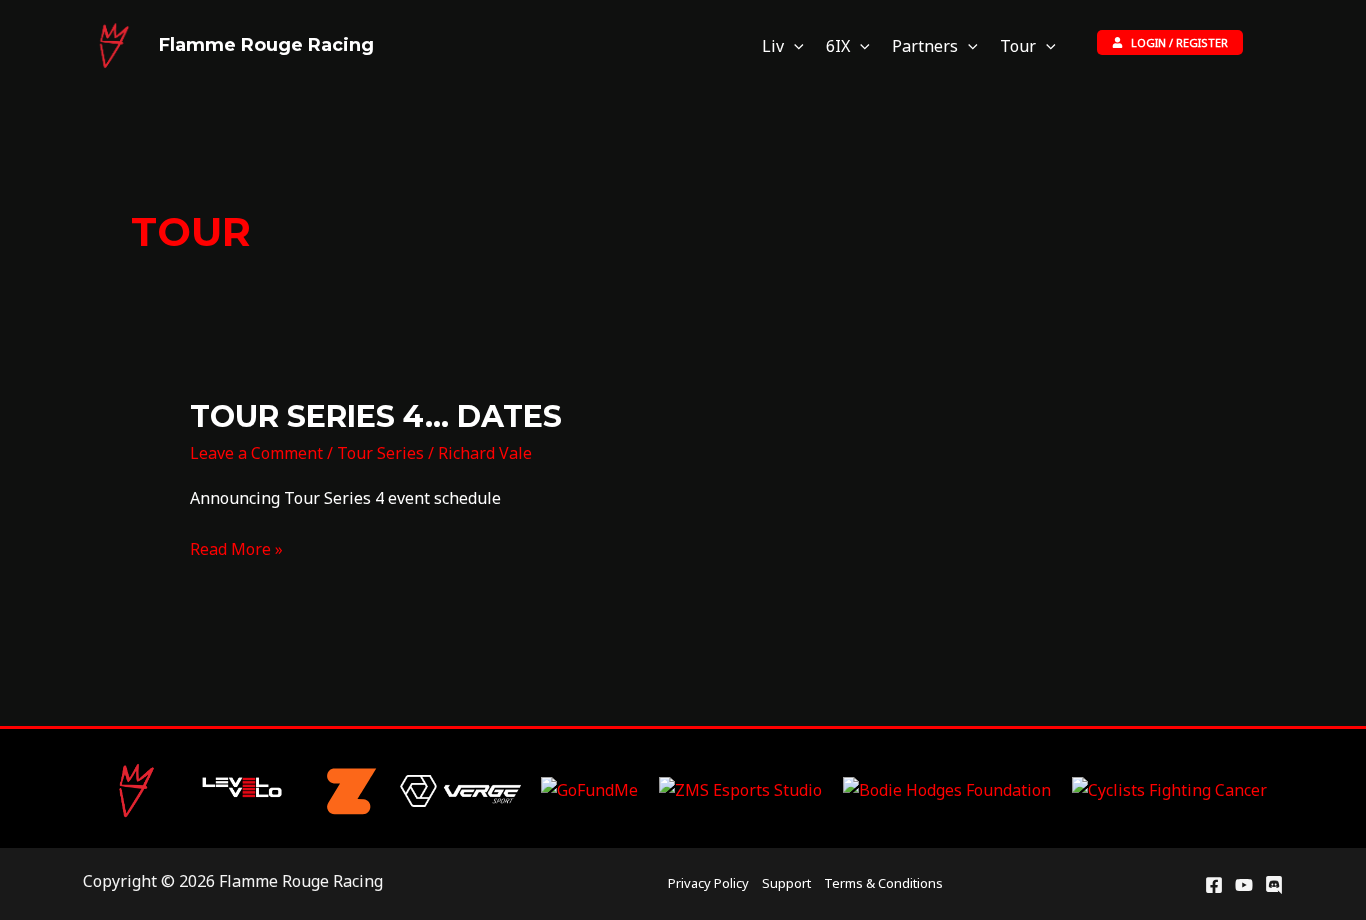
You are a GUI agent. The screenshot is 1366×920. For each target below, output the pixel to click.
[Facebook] (1214, 885)
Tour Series (380, 453)
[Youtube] (1244, 885)
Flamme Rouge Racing (266, 45)
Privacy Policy (708, 883)
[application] (794, 46)
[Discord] (1274, 885)
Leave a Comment (256, 453)
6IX (838, 46)
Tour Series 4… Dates (376, 416)
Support (786, 883)
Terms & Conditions (883, 883)
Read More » (236, 548)
